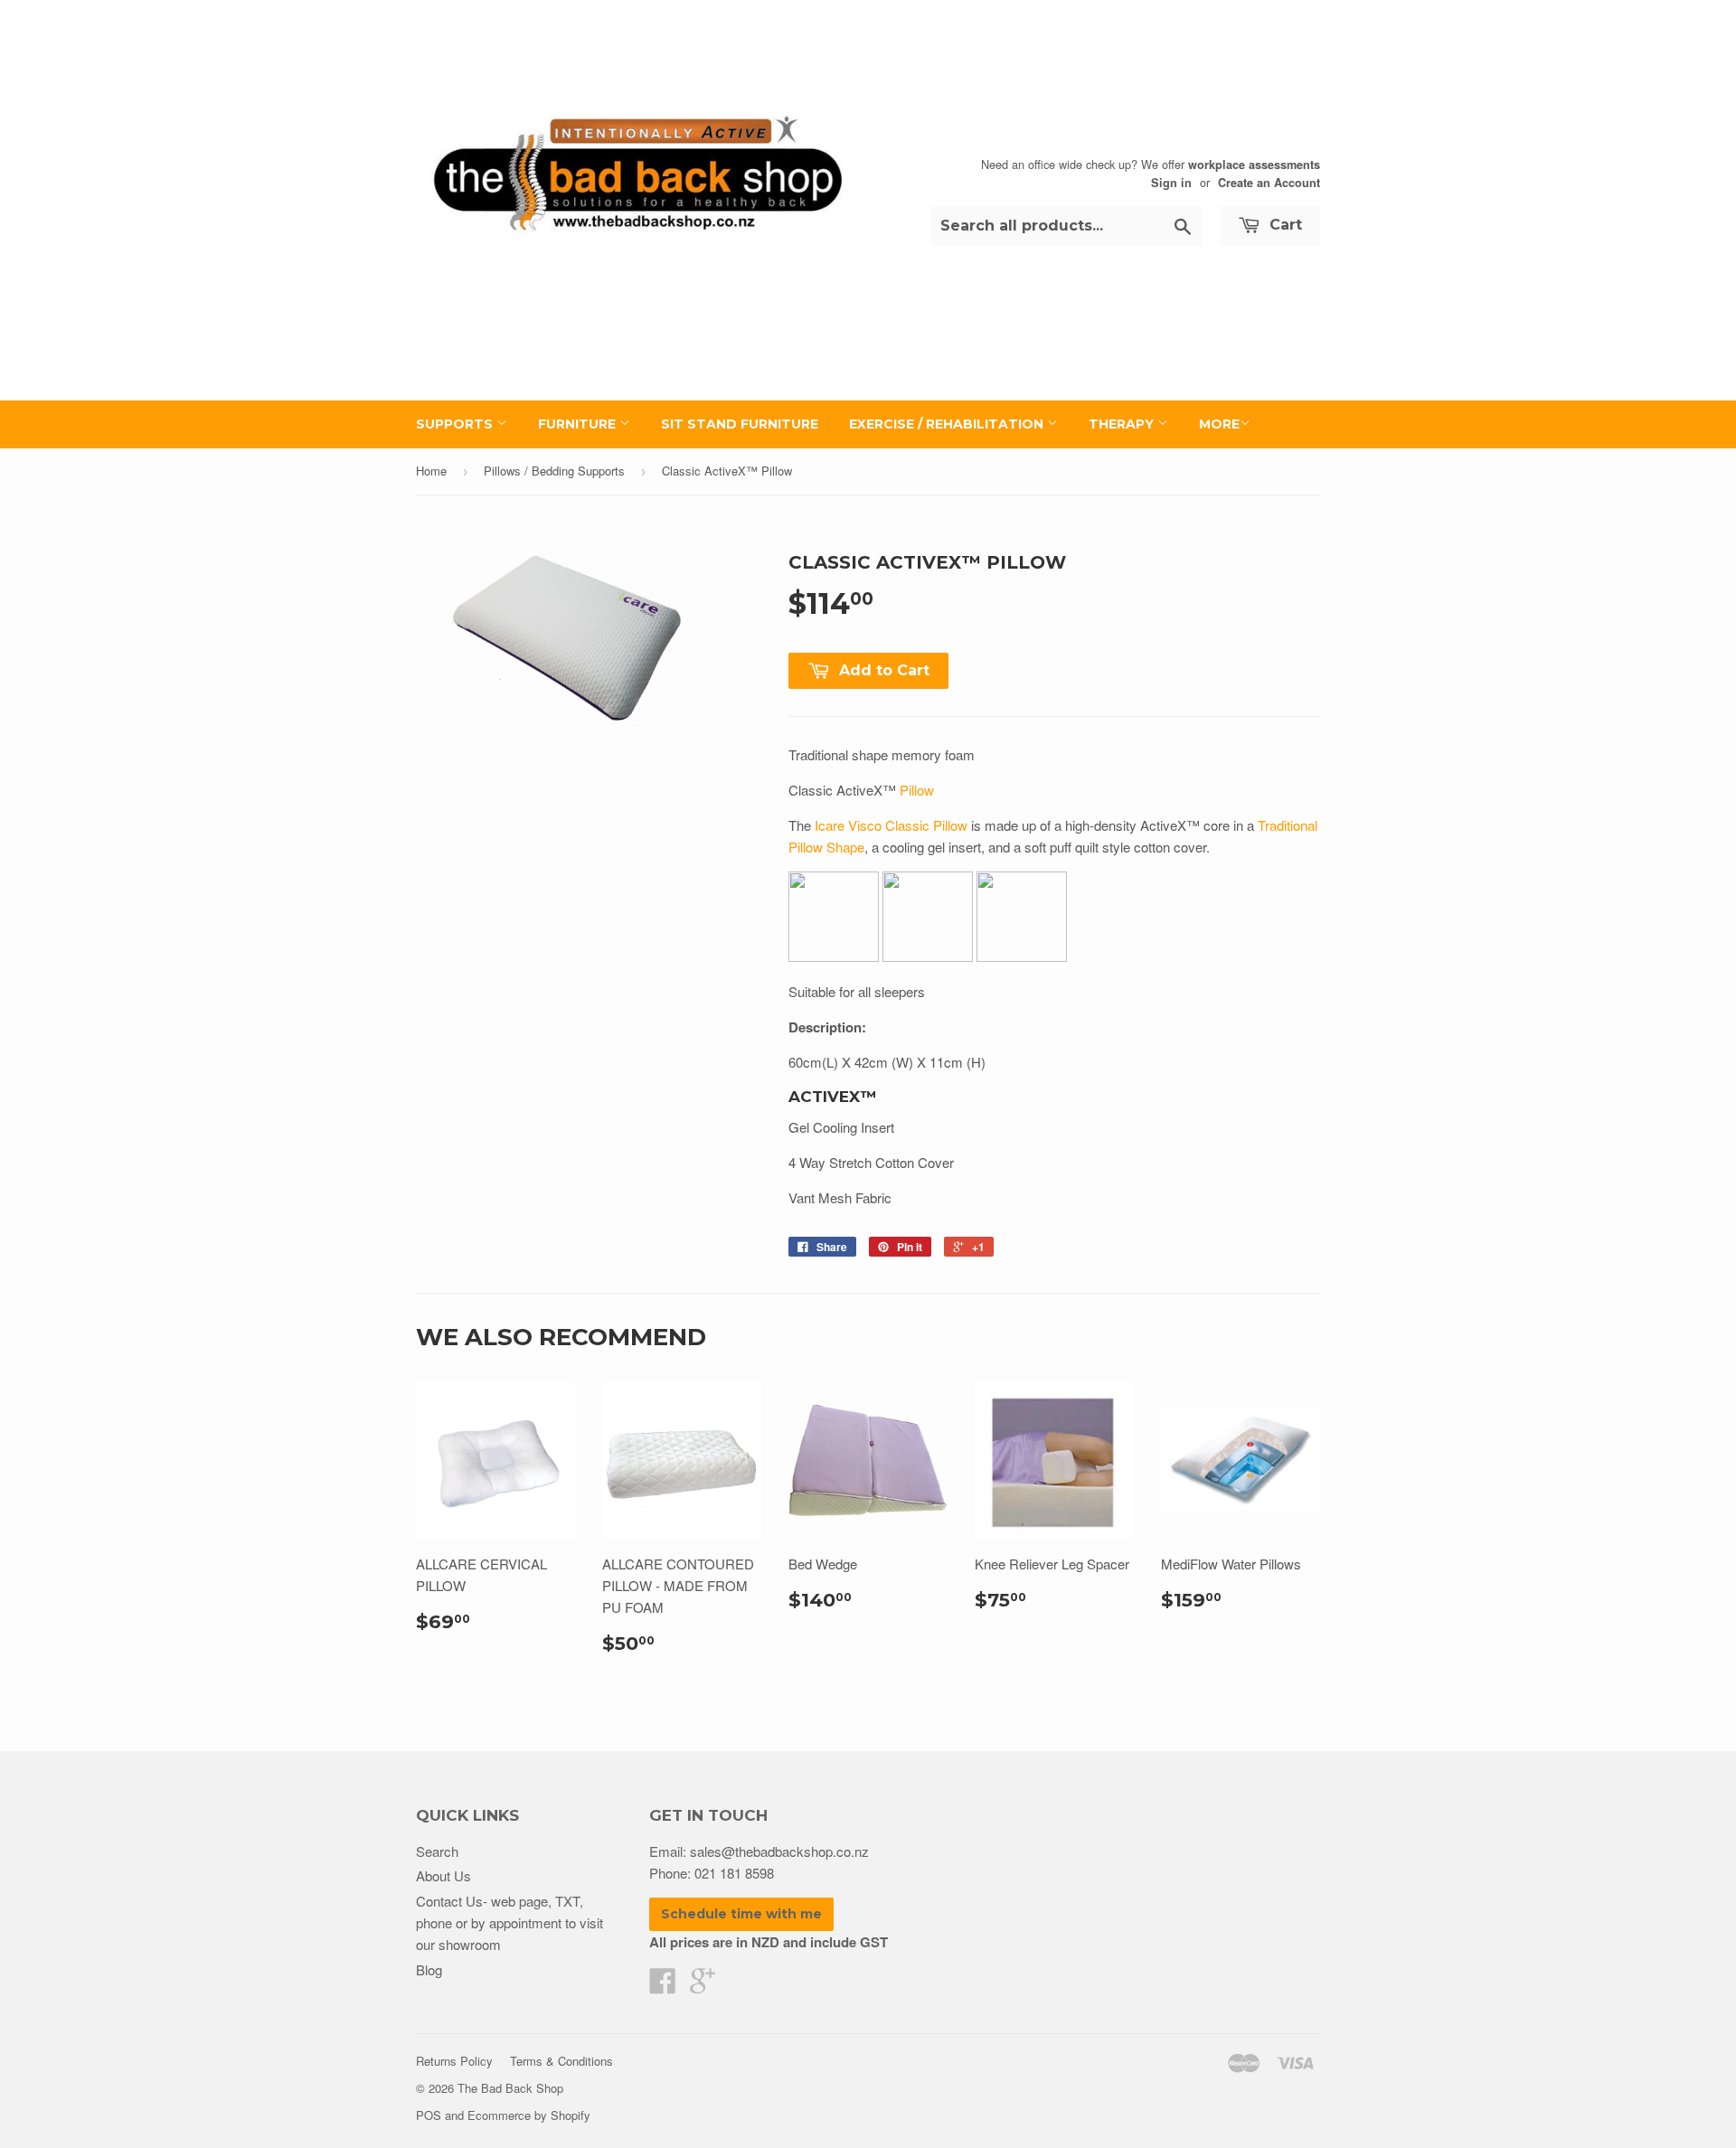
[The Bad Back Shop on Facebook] (663, 1986)
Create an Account (1269, 183)
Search (437, 1851)
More (1219, 424)
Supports (456, 424)
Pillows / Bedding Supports (554, 471)
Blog (429, 1969)
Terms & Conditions (561, 2061)
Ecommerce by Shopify (529, 2115)
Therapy (1123, 424)
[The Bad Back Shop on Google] (703, 1986)
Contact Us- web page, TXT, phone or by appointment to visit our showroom (509, 1922)
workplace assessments (1254, 165)
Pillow (917, 790)
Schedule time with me (741, 1914)
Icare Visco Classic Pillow (891, 825)
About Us (443, 1875)
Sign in (1171, 183)
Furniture (579, 424)
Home (431, 471)
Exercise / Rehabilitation (948, 424)
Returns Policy (454, 2061)
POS (429, 2115)
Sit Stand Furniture (740, 424)
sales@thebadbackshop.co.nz (779, 1851)
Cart (1283, 225)
